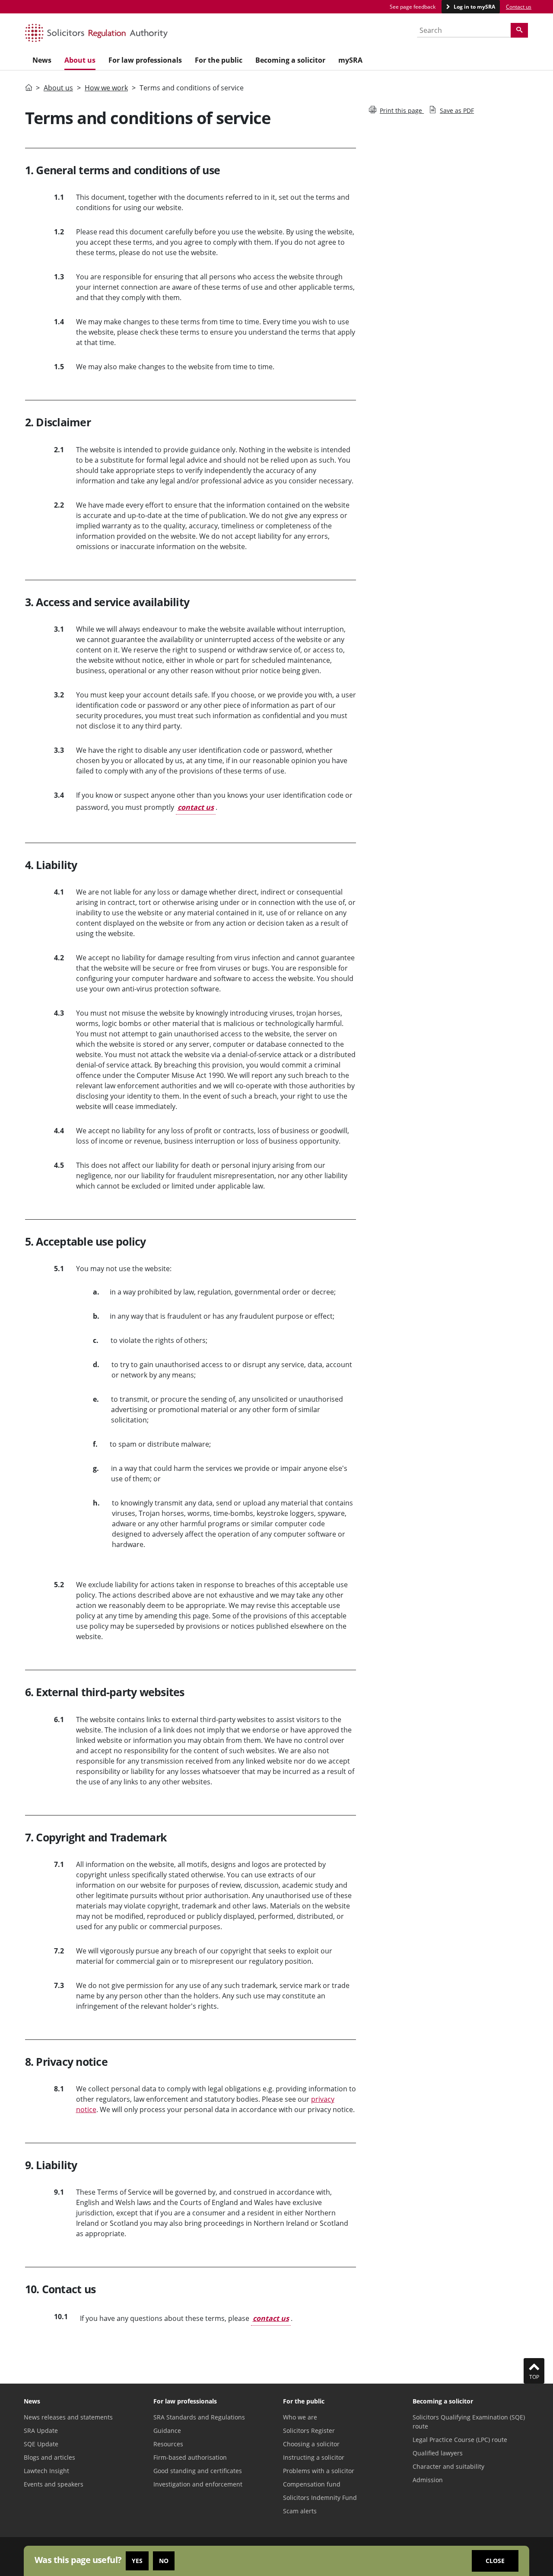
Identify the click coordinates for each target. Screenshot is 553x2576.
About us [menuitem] (80, 60)
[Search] (519, 30)
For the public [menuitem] (219, 60)
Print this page (402, 110)
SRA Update (41, 2431)
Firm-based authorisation (190, 2457)
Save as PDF (457, 110)
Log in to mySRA (474, 7)
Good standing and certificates (198, 2471)
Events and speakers (54, 2484)
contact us (196, 807)
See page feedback (413, 7)
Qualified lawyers (438, 2453)
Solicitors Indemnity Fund (320, 2498)
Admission (428, 2480)
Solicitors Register (309, 2431)
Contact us (519, 7)
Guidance (167, 2431)
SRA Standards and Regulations (199, 2417)
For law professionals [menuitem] (145, 60)
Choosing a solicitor (311, 2444)
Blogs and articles (49, 2457)
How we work (106, 88)
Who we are (300, 2417)
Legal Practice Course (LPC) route (460, 2440)
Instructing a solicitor (314, 2457)
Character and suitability (448, 2466)
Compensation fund (312, 2484)
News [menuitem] (42, 60)
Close (495, 2561)
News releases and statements (68, 2417)
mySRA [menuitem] (350, 60)
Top (534, 2377)
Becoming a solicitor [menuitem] (290, 60)
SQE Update (41, 2444)
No (164, 2561)
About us (58, 88)
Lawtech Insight (46, 2471)
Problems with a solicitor (319, 2471)
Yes (137, 2561)
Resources (168, 2444)
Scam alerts (300, 2511)
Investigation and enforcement (198, 2484)
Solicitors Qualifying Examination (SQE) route (469, 2422)
